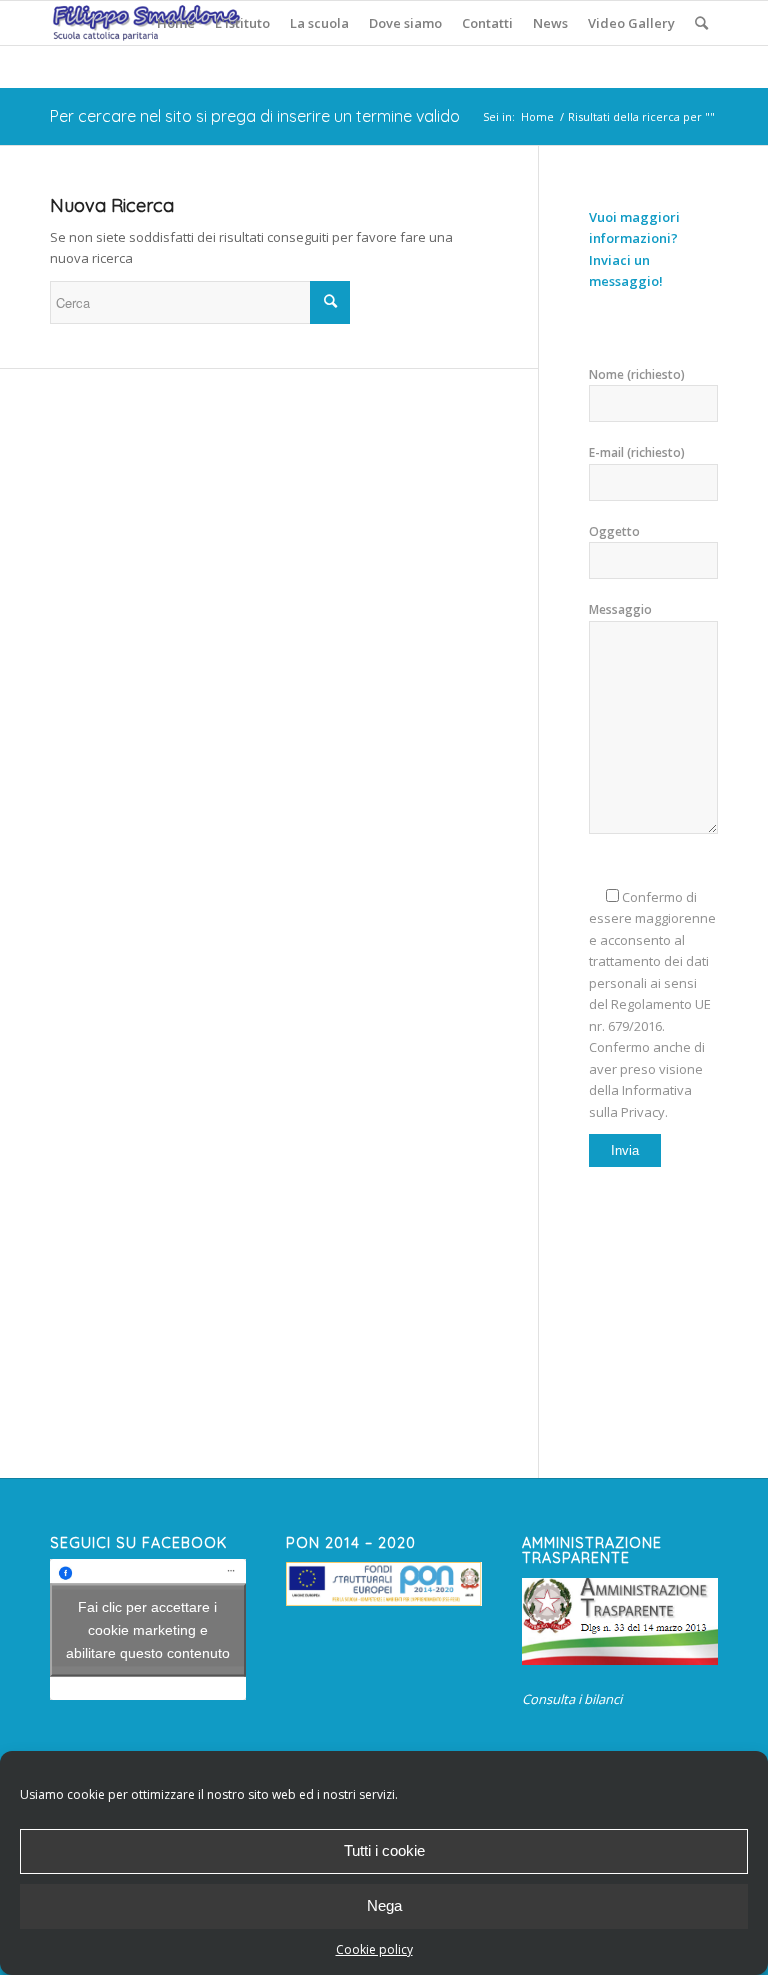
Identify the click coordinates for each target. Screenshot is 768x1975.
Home (537, 116)
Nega (384, 1905)
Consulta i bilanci (572, 1699)
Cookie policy (374, 1949)
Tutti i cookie (384, 1850)
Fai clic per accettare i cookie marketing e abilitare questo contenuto (148, 1629)
